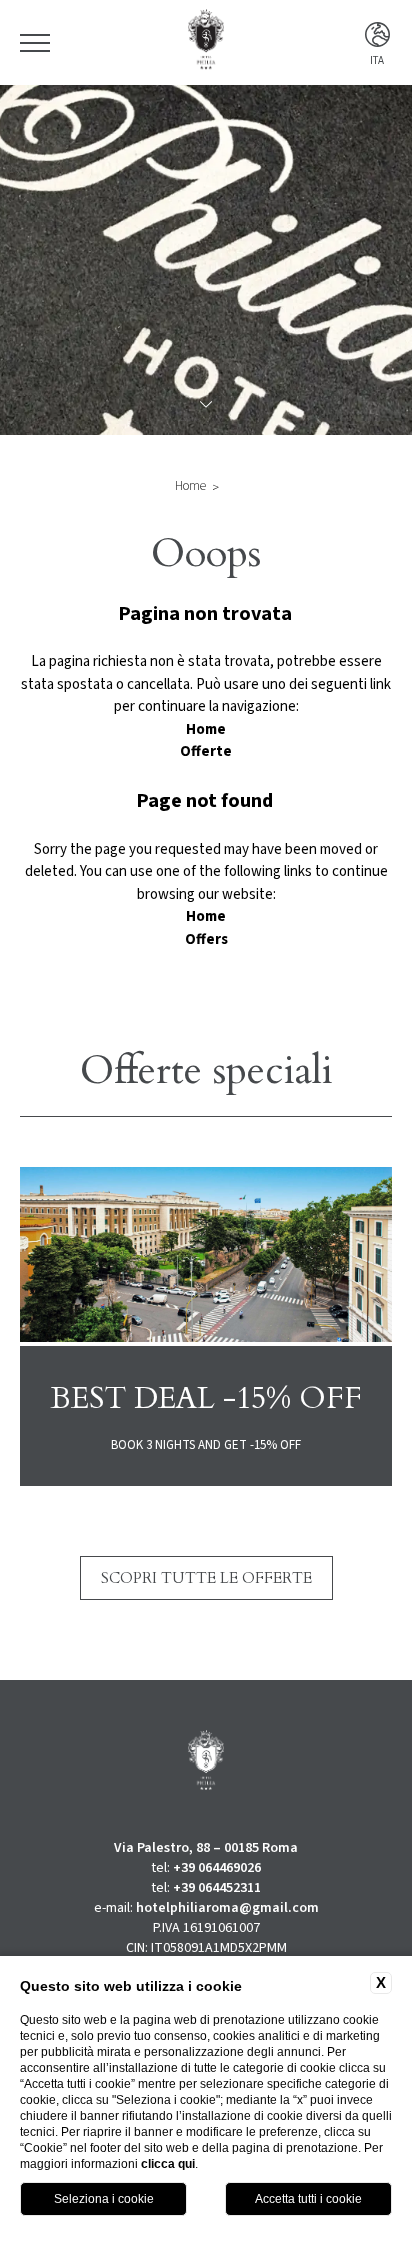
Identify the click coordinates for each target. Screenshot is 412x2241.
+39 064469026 (217, 1868)
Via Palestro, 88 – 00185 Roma (206, 1848)
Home (190, 486)
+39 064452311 (217, 1888)
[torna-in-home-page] (206, 43)
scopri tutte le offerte (206, 1578)
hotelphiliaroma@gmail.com (227, 1908)
